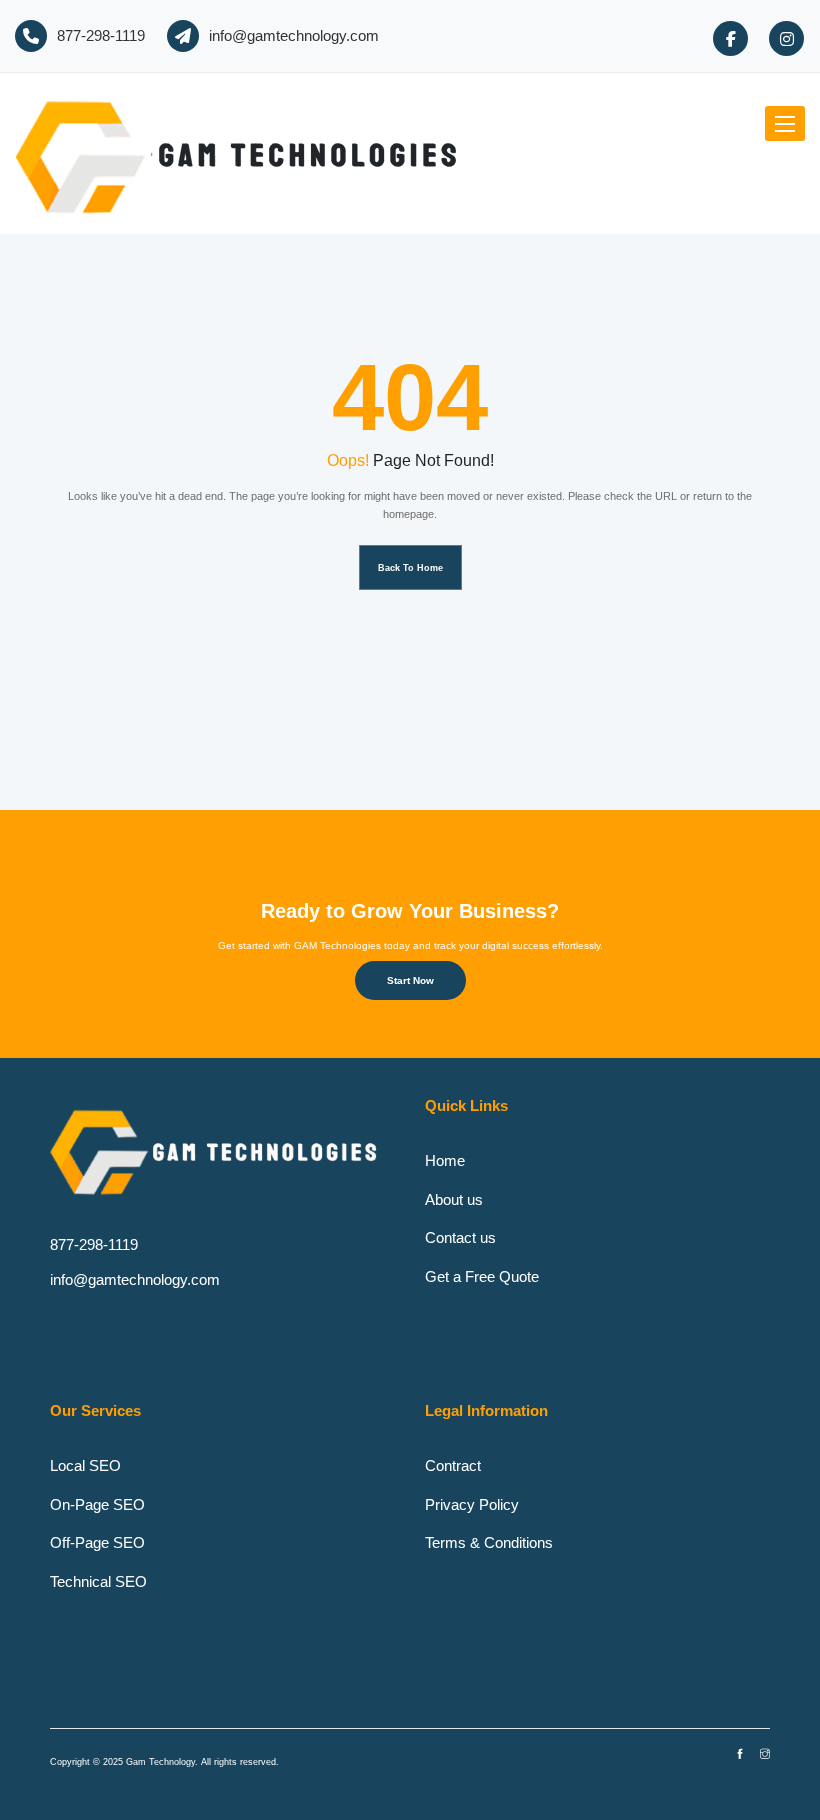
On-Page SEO (97, 1504)
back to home (410, 568)
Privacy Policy (472, 1504)
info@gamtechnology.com (294, 35)
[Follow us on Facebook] (730, 38)
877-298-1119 (101, 35)
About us (454, 1199)
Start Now (410, 980)
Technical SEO (98, 1581)
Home (445, 1160)
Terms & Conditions (489, 1542)
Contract (453, 1465)
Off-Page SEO (97, 1542)
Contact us (460, 1237)
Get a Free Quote (482, 1276)
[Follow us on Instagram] (786, 38)
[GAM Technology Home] (244, 153)
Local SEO (85, 1465)
